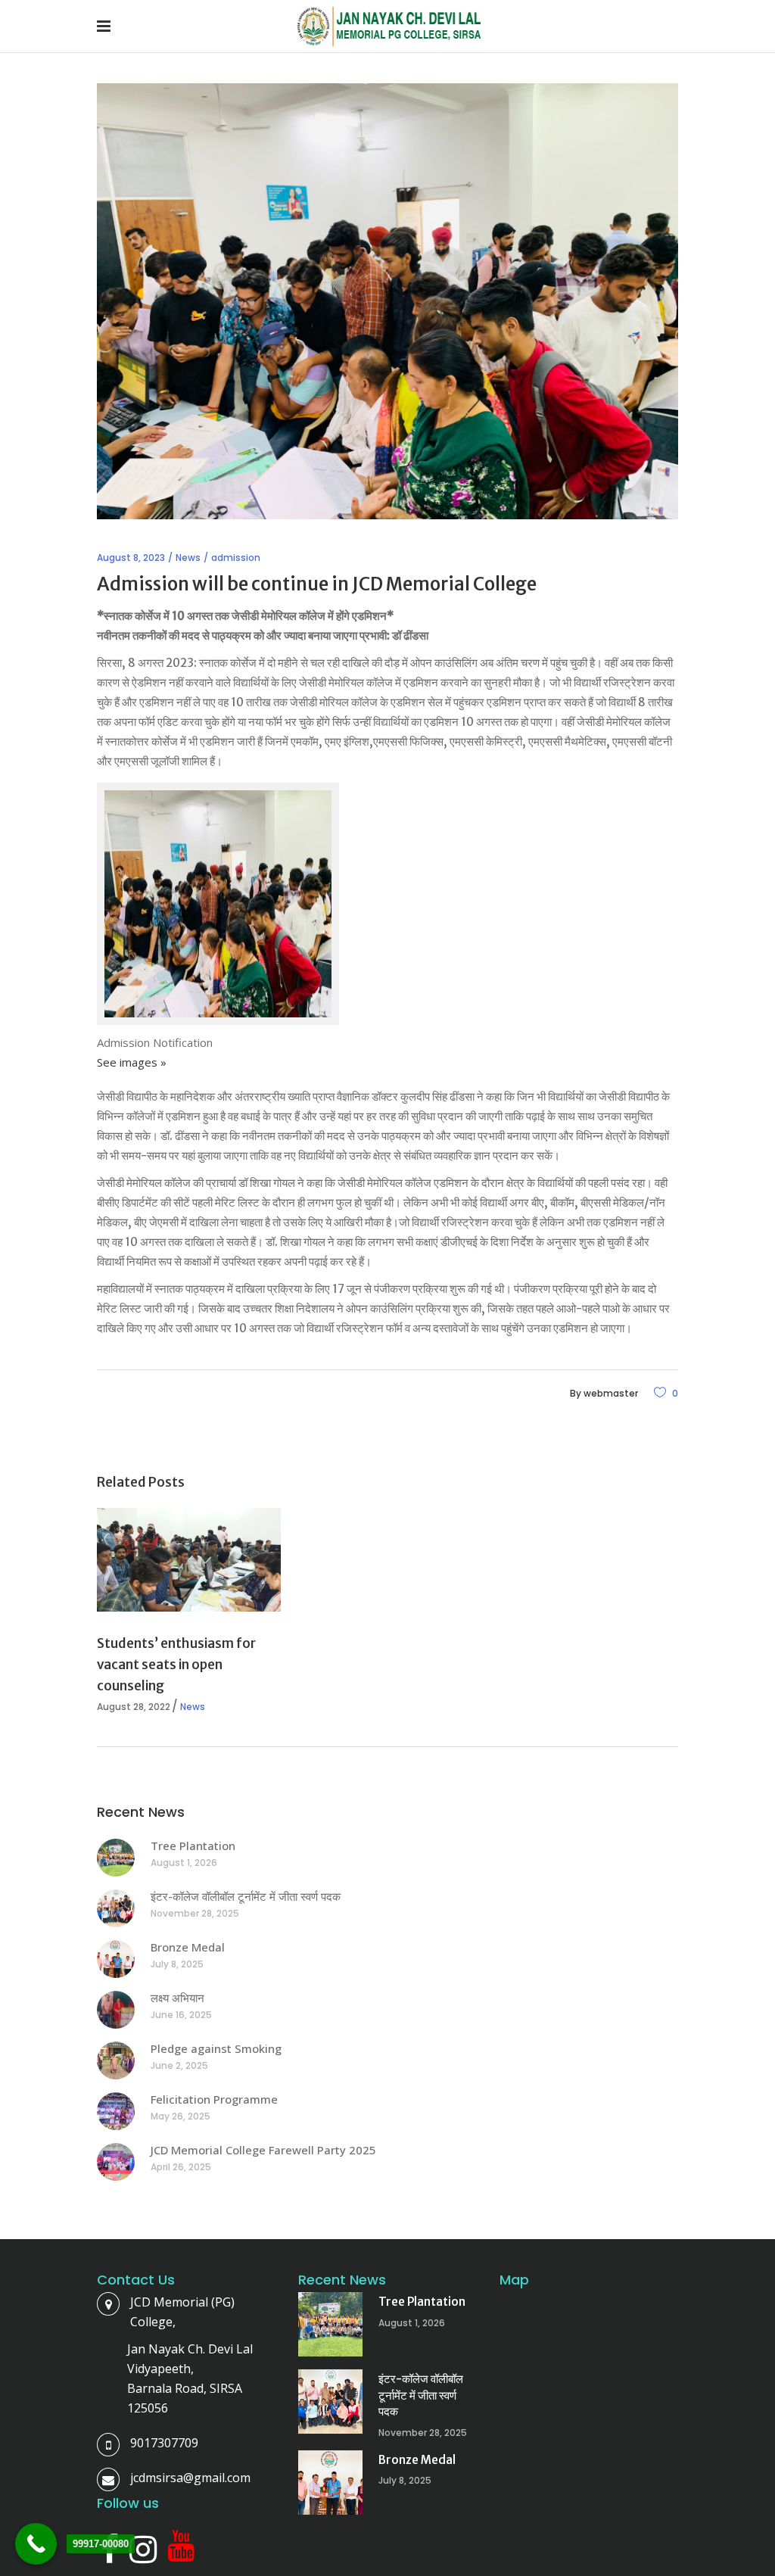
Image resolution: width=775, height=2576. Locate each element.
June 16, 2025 (181, 2015)
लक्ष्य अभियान (177, 1998)
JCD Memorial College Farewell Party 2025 (263, 2150)
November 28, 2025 (195, 1913)
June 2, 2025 (179, 2065)
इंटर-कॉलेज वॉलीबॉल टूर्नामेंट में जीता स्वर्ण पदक (246, 1896)
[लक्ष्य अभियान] (116, 2010)
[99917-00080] (36, 2544)
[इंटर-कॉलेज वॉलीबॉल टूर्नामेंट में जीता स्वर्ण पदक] (116, 1908)
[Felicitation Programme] (116, 2111)
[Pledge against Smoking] (116, 2060)
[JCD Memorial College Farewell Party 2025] (116, 2162)
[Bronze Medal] (116, 1959)
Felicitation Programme (214, 2099)
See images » (132, 1062)
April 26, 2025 (181, 2167)
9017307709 (164, 2443)
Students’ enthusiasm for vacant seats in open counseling (176, 1665)
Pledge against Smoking (216, 2048)
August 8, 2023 (131, 558)
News (188, 558)
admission (236, 558)
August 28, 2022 (134, 1707)
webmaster (611, 1393)
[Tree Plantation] (116, 1858)
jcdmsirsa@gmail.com (190, 2478)
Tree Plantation (193, 1846)
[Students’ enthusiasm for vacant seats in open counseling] (189, 1559)
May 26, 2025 (181, 2116)
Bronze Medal (188, 1947)
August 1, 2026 (184, 1863)
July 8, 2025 (177, 1964)
